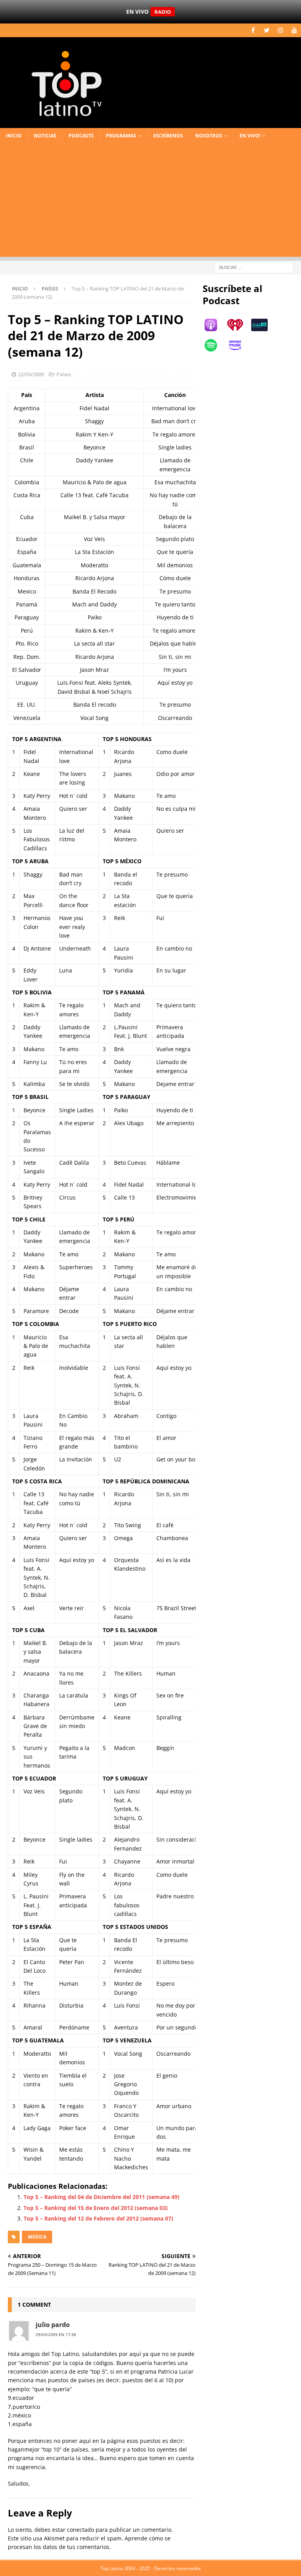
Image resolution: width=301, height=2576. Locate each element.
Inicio (14, 136)
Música (37, 2237)
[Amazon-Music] (239, 345)
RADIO (163, 12)
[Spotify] (215, 345)
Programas (121, 136)
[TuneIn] (263, 325)
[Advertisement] (150, 202)
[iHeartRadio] (239, 325)
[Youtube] (294, 30)
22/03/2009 (31, 374)
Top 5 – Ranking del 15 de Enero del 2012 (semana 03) (96, 2208)
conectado (81, 2530)
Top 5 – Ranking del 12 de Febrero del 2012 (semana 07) (98, 2218)
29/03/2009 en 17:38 (56, 2334)
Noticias (45, 136)
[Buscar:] (254, 267)
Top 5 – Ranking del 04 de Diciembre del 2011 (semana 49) (102, 2197)
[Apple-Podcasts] (215, 325)
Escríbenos (168, 136)
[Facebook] (253, 30)
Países (64, 374)
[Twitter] (267, 30)
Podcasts (81, 136)
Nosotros (209, 136)
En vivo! (250, 136)
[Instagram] (280, 30)
